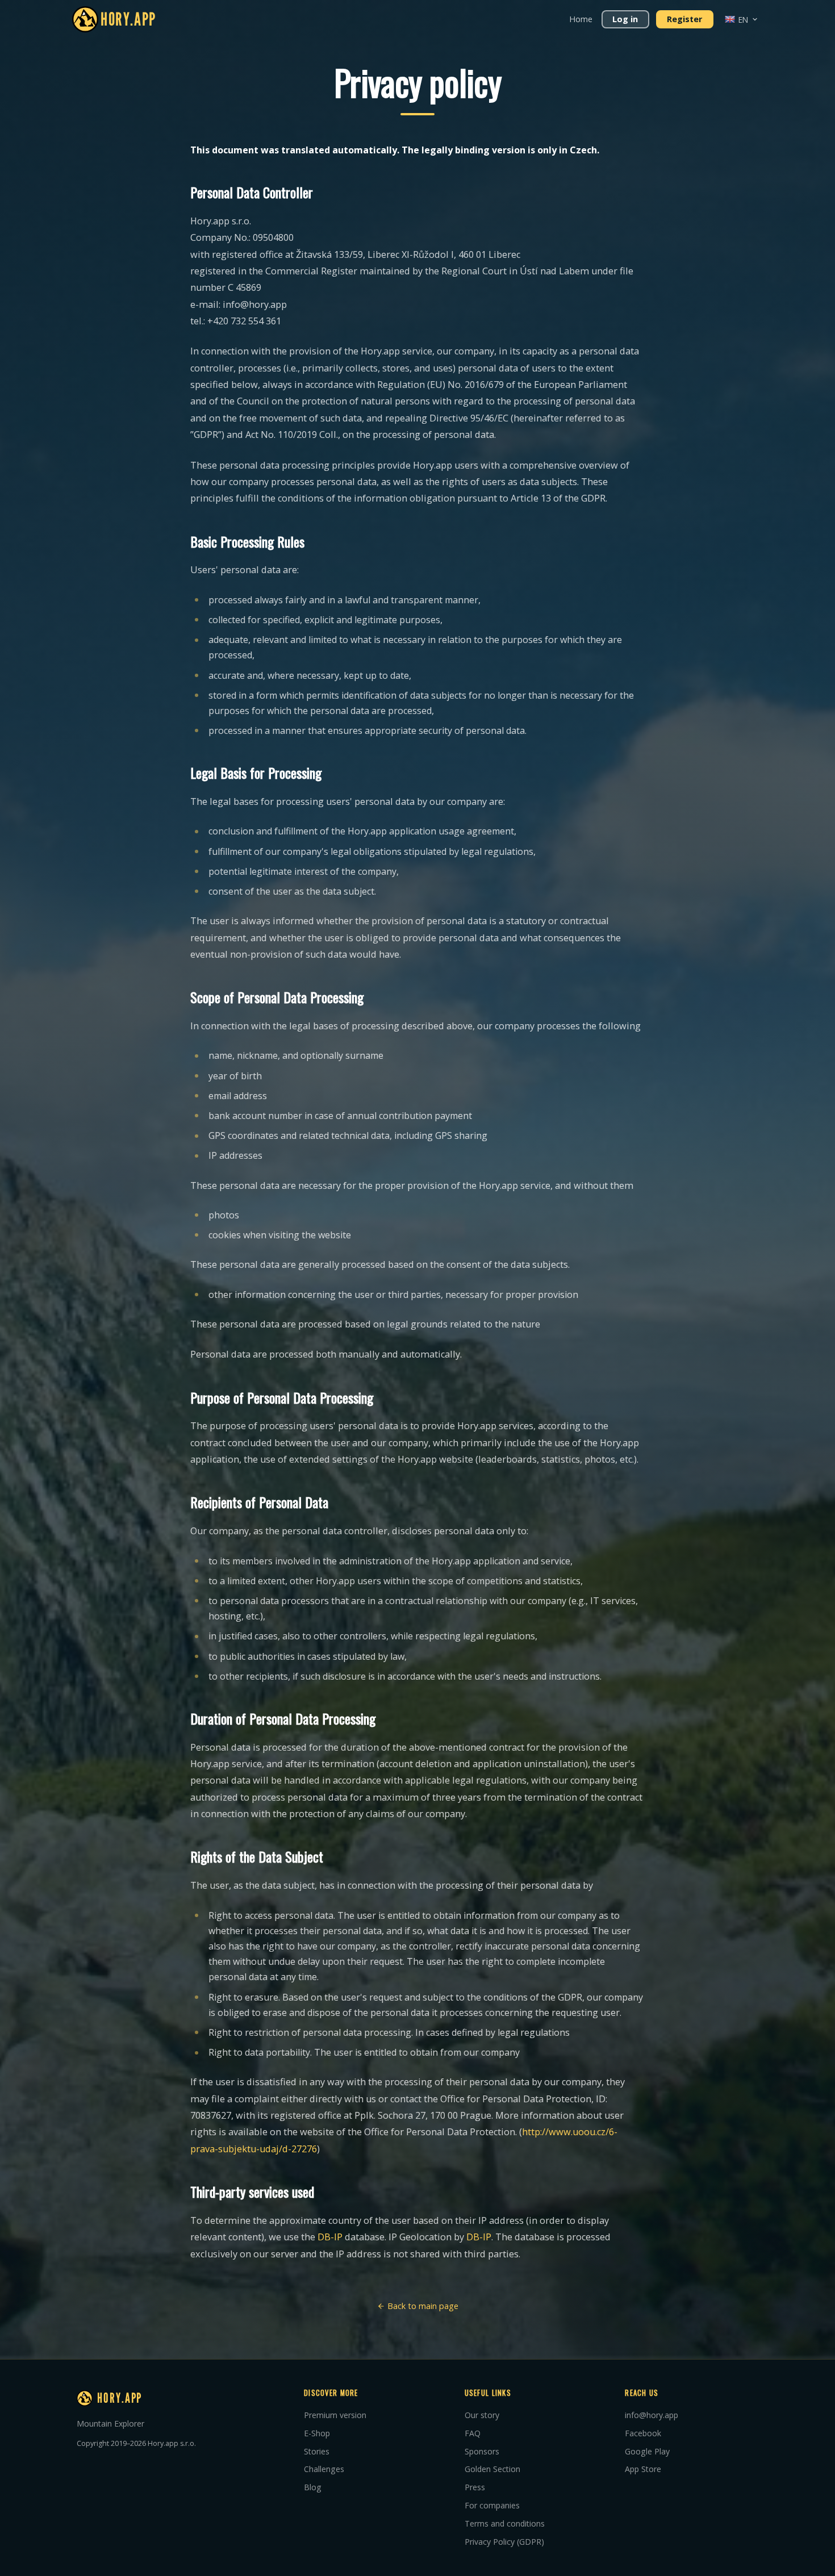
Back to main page (422, 2306)
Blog (313, 2487)
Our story (482, 2415)
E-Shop (317, 2433)
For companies (492, 2505)
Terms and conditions (505, 2523)
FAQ (473, 2433)
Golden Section (492, 2469)
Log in (625, 19)
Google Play (647, 2451)
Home (581, 19)
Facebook (643, 2433)
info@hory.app (652, 2415)
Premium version (335, 2415)
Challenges (324, 2469)
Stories (317, 2451)
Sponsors (482, 2451)
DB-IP (330, 2237)
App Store (643, 2469)
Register (684, 19)
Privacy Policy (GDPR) (504, 2542)
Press (475, 2487)
